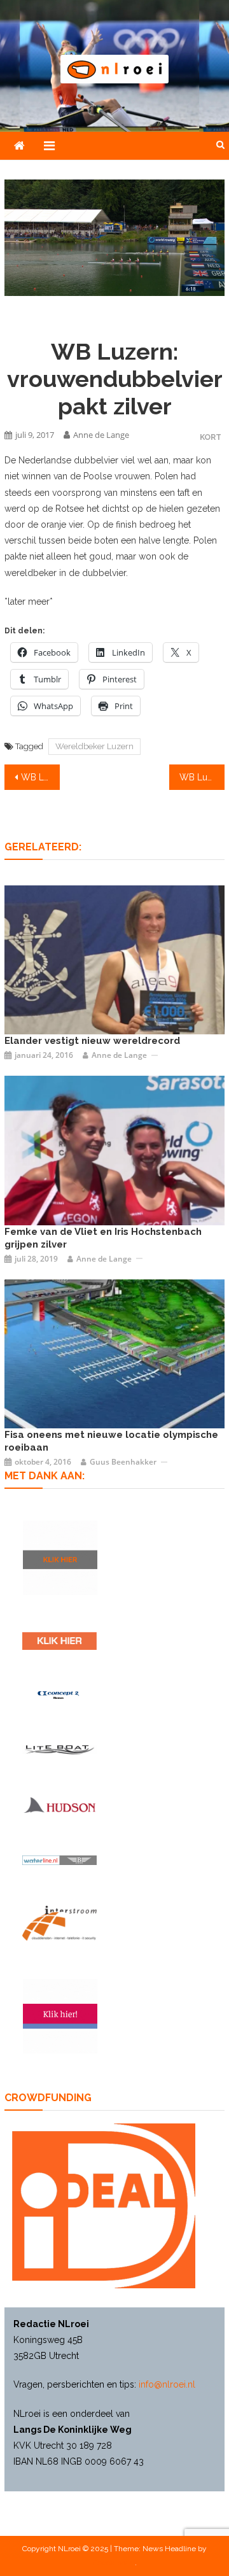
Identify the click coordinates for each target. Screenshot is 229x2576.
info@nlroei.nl (167, 2384)
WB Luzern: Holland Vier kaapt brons (202, 777)
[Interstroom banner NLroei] (59, 1923)
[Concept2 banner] (59, 1695)
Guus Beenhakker (123, 1462)
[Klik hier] (60, 1558)
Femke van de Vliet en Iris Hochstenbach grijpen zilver (103, 1238)
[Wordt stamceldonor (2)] (60, 2016)
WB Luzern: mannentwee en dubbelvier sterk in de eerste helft (40, 777)
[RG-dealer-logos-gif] (59, 1641)
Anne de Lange (101, 435)
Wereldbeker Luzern (94, 746)
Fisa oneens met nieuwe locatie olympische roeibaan (111, 1441)
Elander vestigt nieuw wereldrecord (92, 1041)
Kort (211, 437)
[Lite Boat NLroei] (59, 1749)
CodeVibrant (114, 2563)
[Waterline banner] (59, 1860)
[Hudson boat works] (59, 1805)
